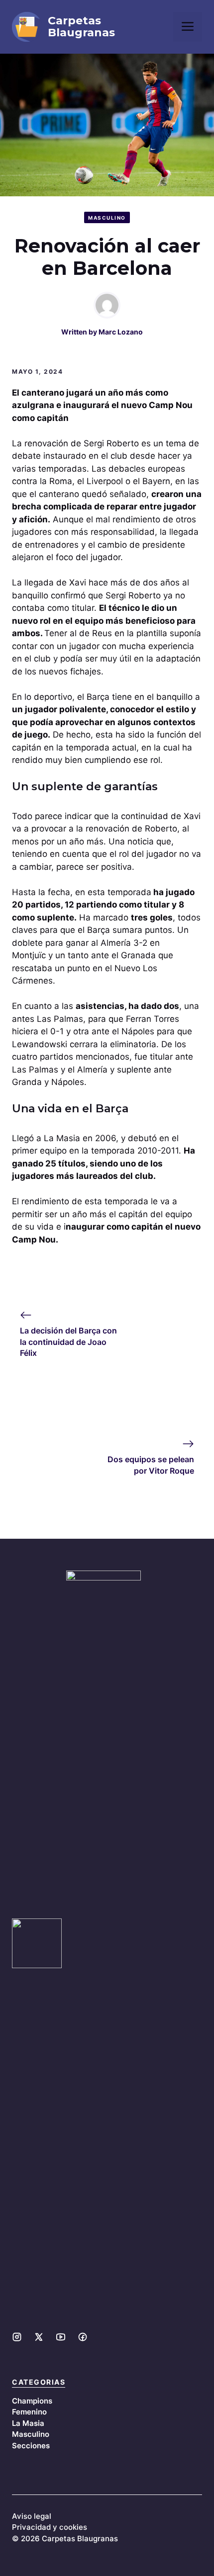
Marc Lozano (121, 332)
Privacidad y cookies (50, 2527)
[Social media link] (17, 2337)
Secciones (31, 2446)
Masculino (107, 218)
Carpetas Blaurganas (81, 27)
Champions (32, 2401)
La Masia (28, 2423)
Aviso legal (32, 2516)
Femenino (29, 2412)
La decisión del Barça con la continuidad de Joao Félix (68, 1342)
